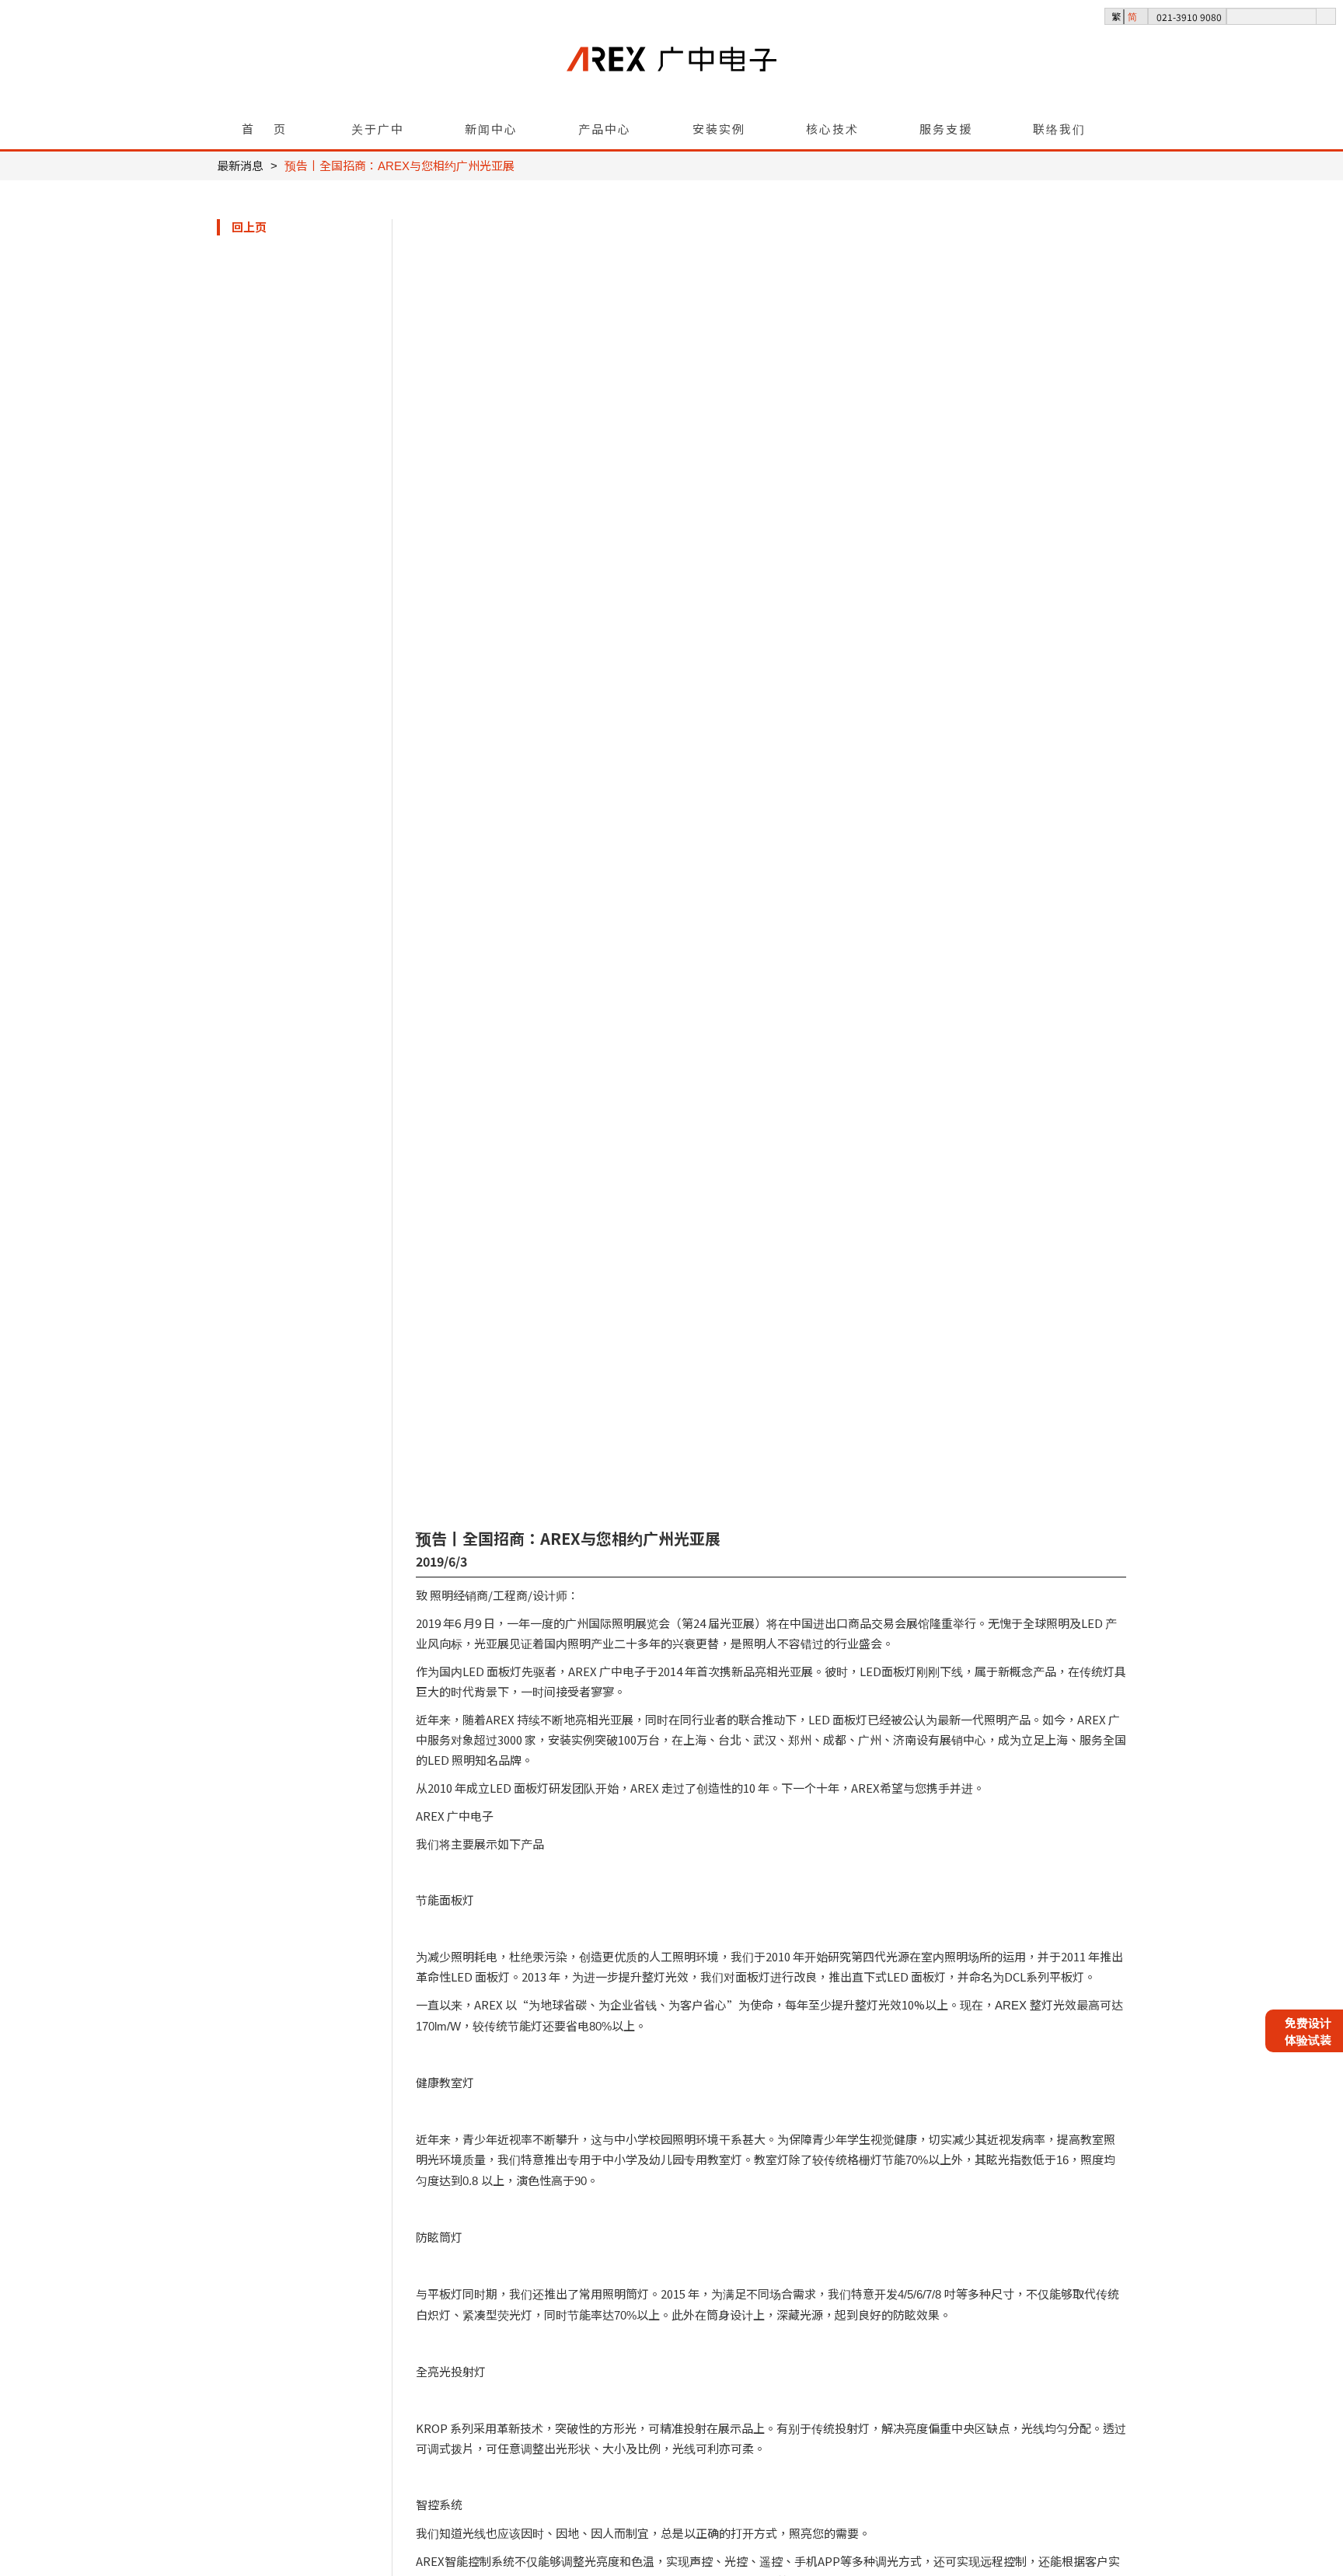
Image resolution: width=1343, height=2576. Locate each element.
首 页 (264, 129)
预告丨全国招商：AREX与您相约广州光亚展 (399, 166)
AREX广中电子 (672, 86)
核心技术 (832, 129)
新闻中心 (491, 129)
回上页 (249, 227)
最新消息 (240, 166)
